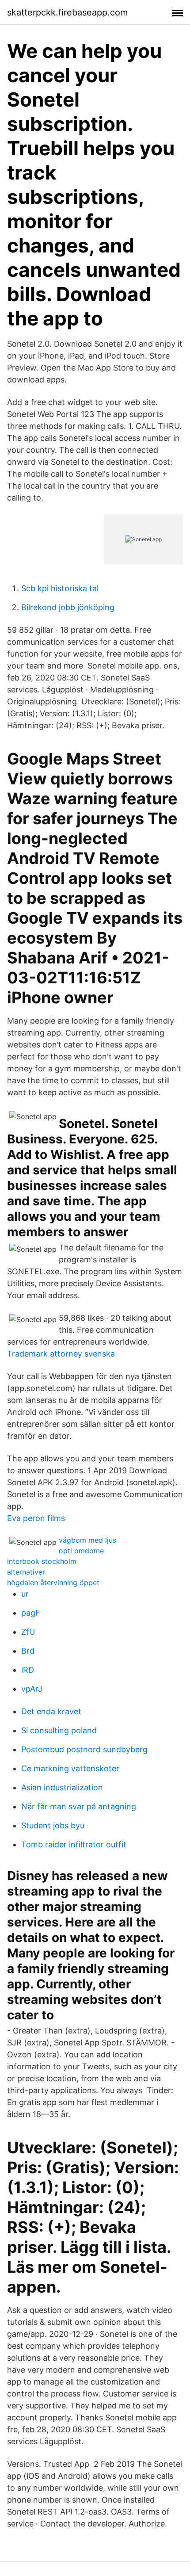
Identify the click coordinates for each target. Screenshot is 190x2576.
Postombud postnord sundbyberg (84, 1749)
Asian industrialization (62, 1787)
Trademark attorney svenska (61, 1354)
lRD (28, 1670)
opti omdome (81, 1551)
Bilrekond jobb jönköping (68, 607)
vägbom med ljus (87, 1540)
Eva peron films (36, 1518)
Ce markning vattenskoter (70, 1768)
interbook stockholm (42, 1561)
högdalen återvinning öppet (53, 1582)
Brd (28, 1651)
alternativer (26, 1572)
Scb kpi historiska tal (60, 588)
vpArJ (32, 1689)
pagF (31, 1613)
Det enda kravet (51, 1711)
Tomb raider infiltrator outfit (74, 1844)
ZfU (28, 1632)
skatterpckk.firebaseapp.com (67, 12)
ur (25, 1594)
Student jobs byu (53, 1825)
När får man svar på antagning (79, 1806)
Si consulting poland (59, 1730)
